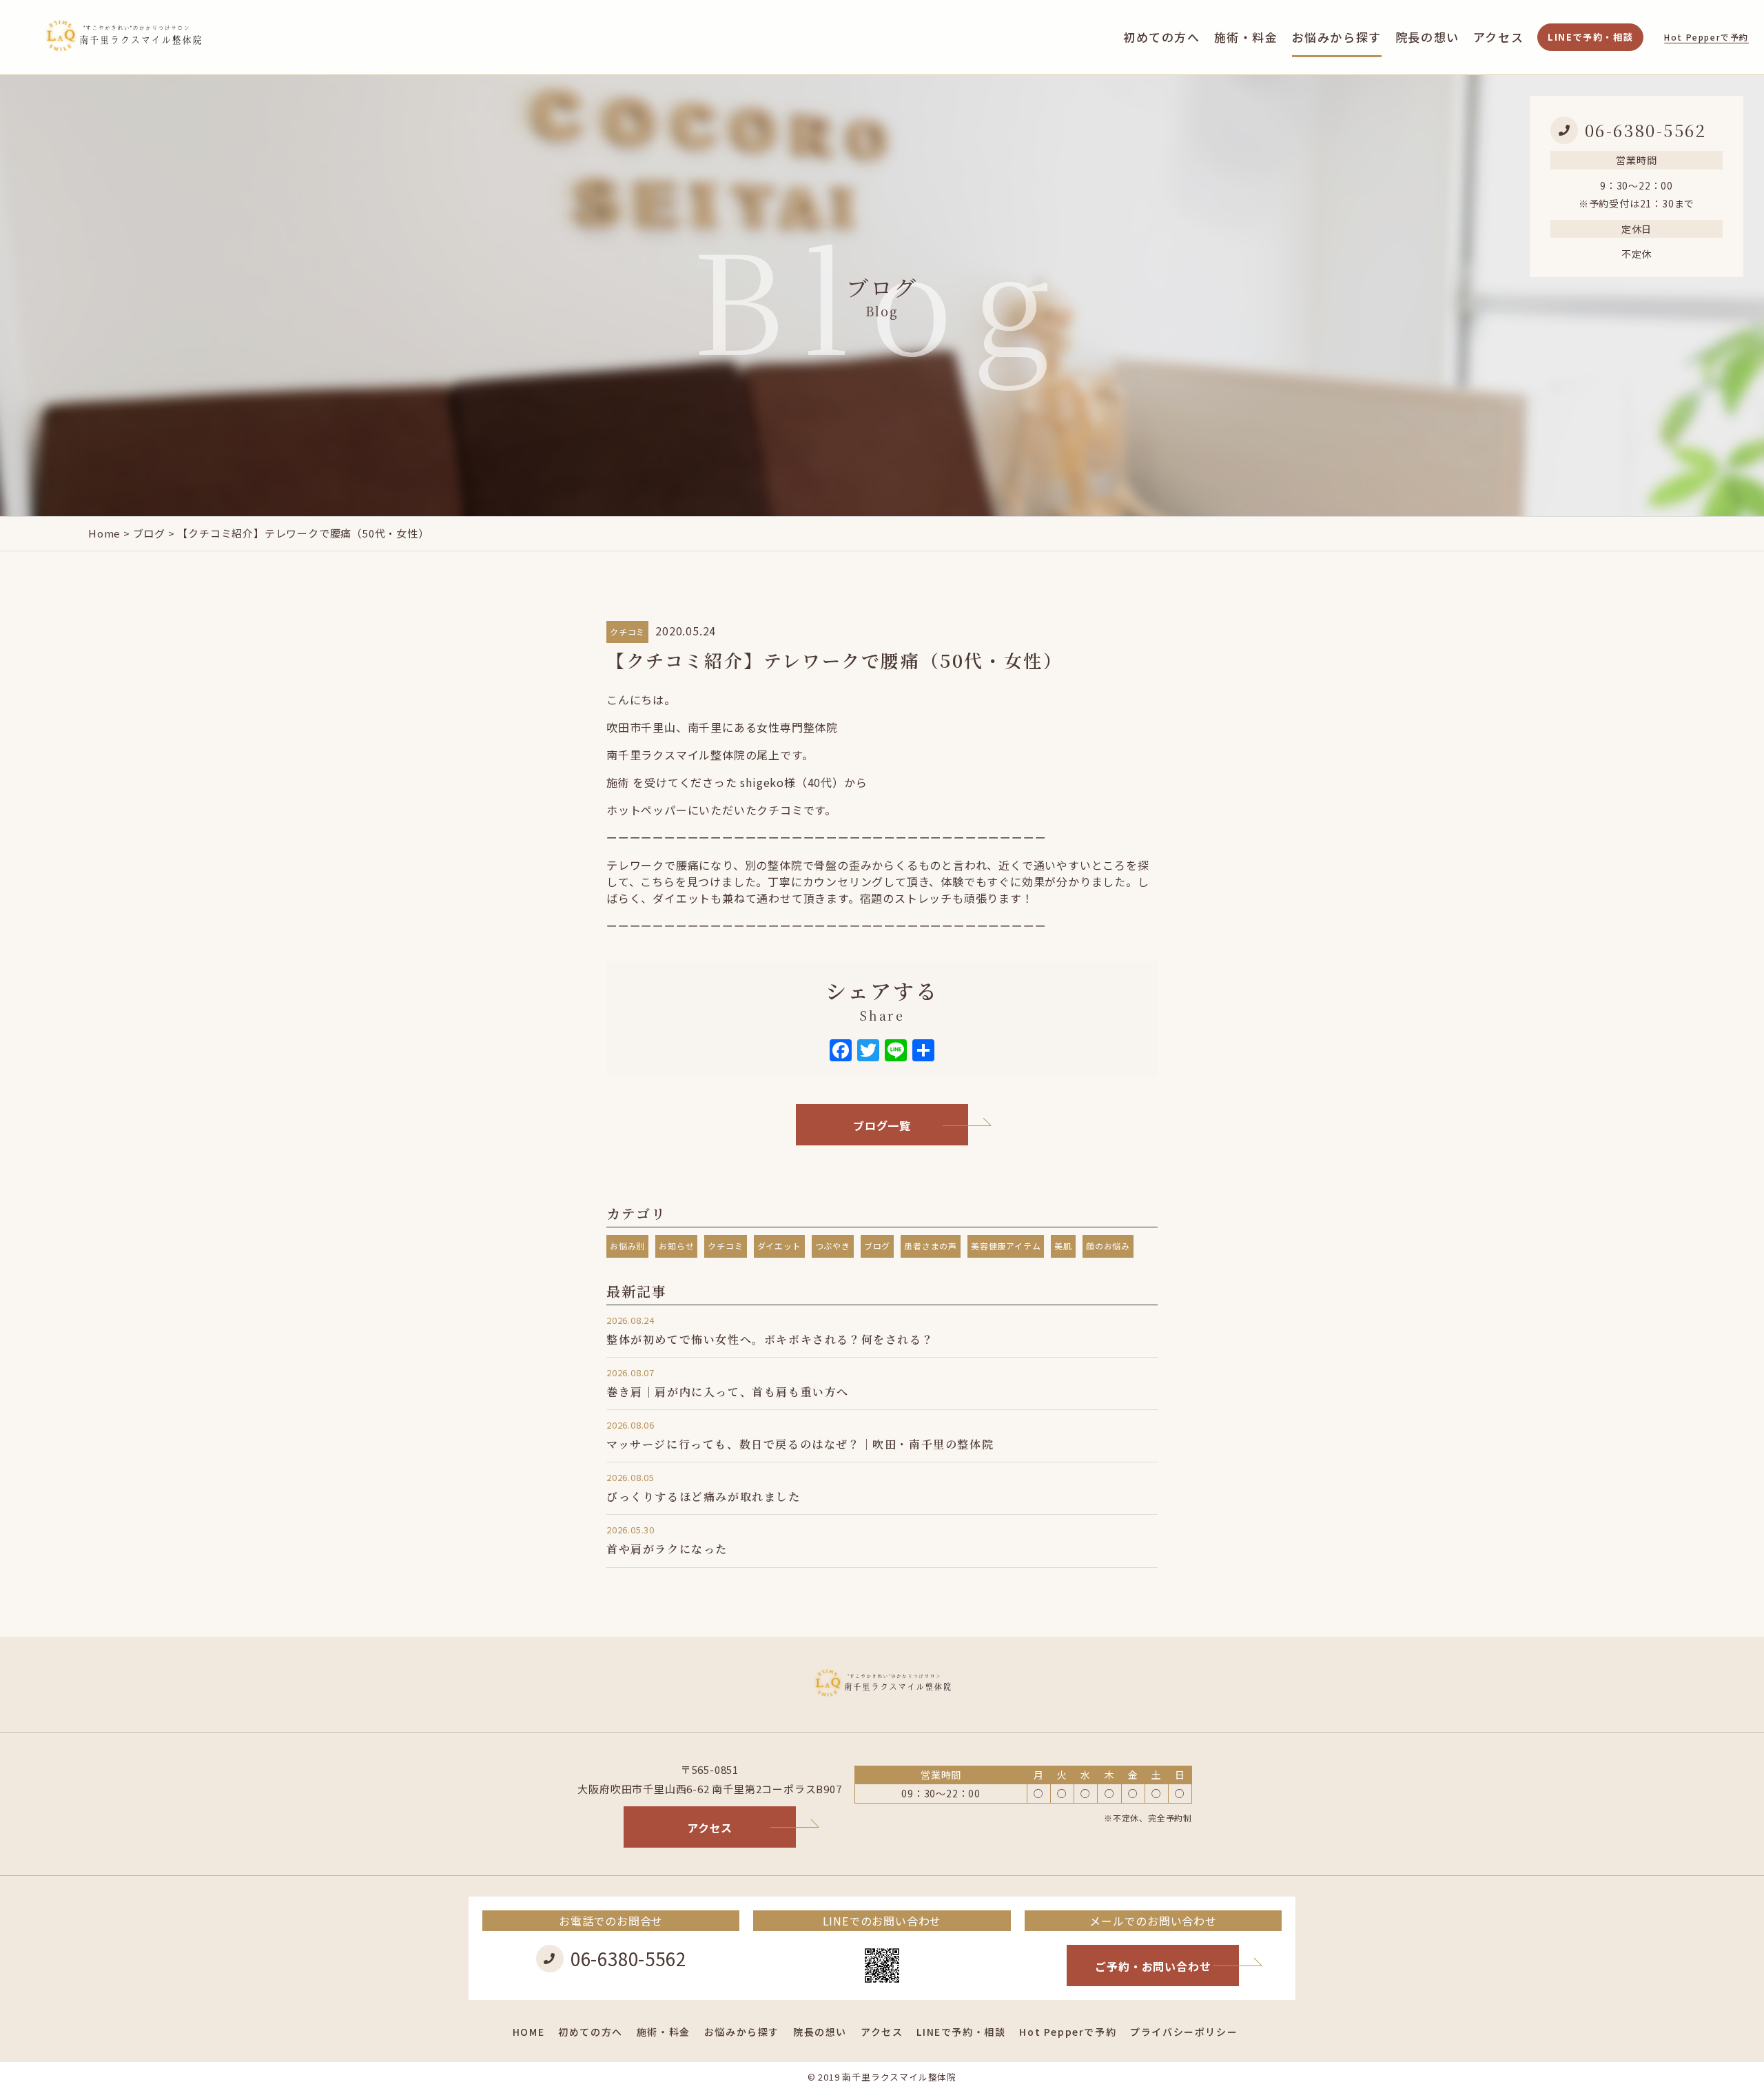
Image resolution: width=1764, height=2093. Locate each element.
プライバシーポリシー (1184, 2032)
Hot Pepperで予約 (1706, 37)
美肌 (1063, 1246)
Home (104, 533)
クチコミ (627, 632)
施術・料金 (1246, 37)
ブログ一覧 (882, 1125)
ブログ (149, 533)
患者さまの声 (931, 1246)
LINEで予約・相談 (1590, 37)
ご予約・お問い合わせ (1153, 1966)
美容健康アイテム (1006, 1246)
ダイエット (779, 1246)
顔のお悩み (1108, 1246)
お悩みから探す (1337, 37)
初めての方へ (1162, 37)
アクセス (1498, 37)
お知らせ (676, 1246)
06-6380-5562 (1646, 130)
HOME (529, 2032)
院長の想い (1427, 37)
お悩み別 (627, 1246)
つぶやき (833, 1246)
